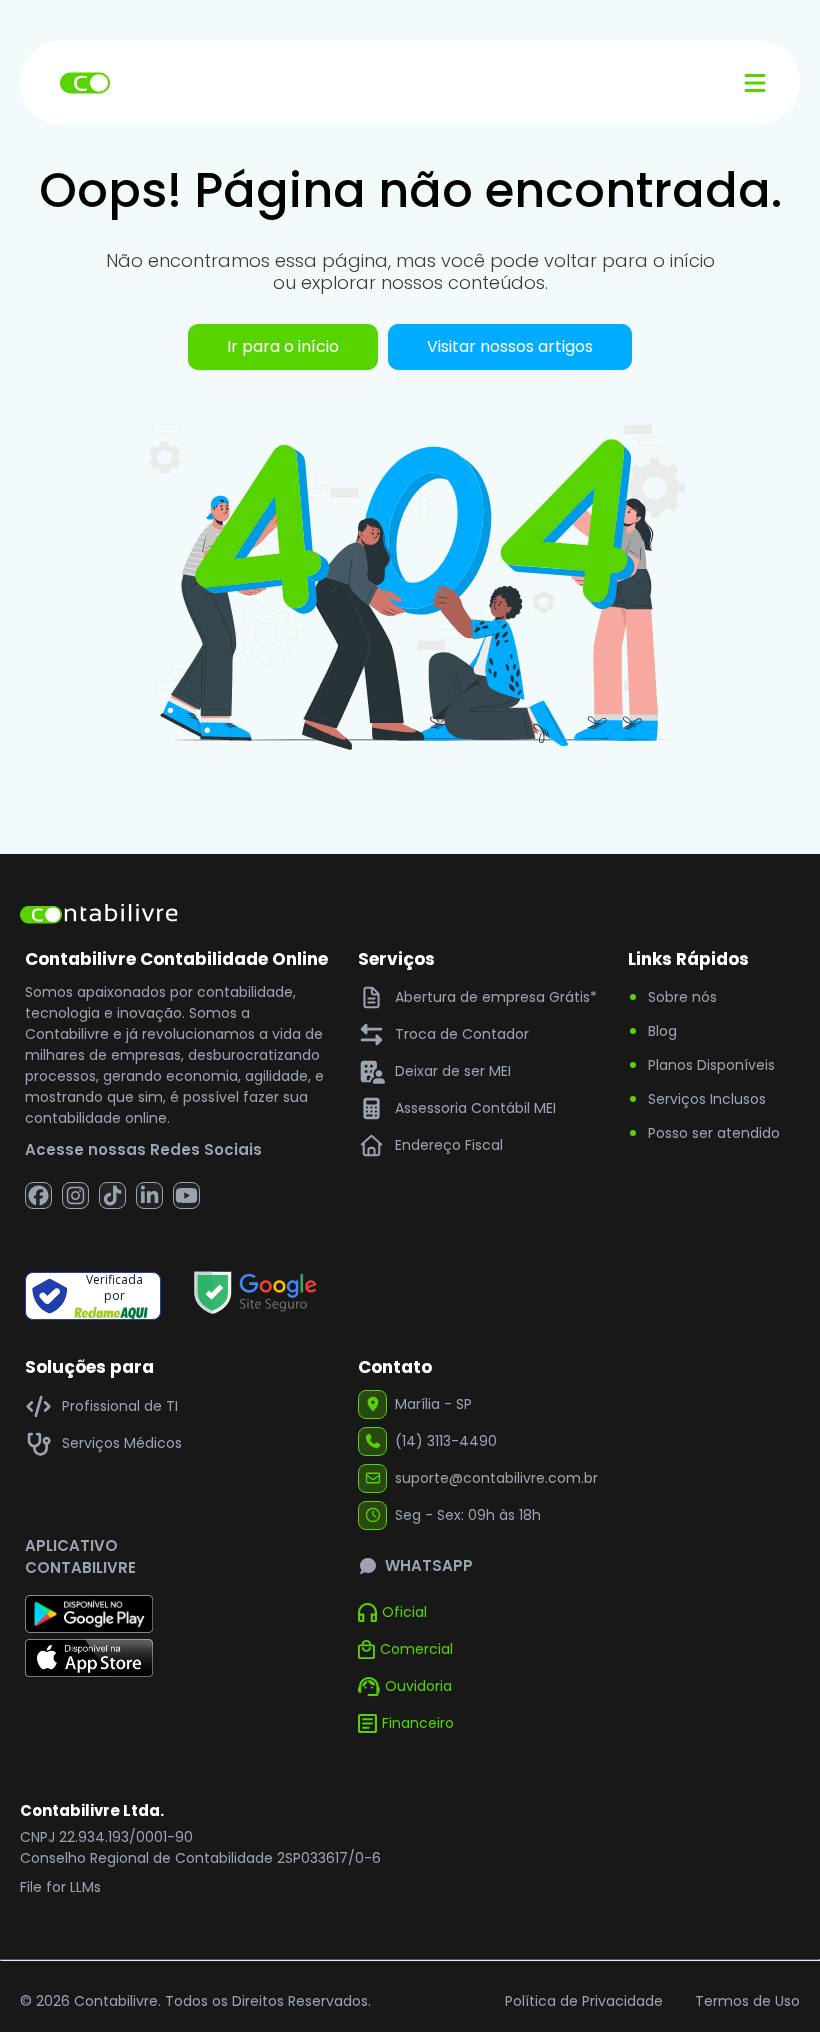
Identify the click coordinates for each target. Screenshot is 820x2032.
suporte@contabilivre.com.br (496, 1478)
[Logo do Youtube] (186, 1195)
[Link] (255, 1296)
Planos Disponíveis (711, 1065)
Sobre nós (682, 997)
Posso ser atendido (714, 1133)
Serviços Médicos (122, 1443)
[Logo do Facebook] (38, 1195)
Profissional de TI (120, 1406)
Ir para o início (283, 346)
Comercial (416, 1649)
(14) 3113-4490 (446, 1441)
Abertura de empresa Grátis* (496, 997)
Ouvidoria (418, 1686)
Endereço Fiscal (449, 1145)
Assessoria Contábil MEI (475, 1108)
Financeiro (418, 1723)
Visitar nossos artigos (510, 346)
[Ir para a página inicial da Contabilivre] (99, 917)
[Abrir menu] (755, 82)
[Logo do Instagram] (75, 1195)
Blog (662, 1031)
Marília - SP (433, 1404)
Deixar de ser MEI (453, 1071)
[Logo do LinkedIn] (149, 1195)
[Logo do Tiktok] (112, 1195)
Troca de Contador (462, 1034)
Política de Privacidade (584, 2001)
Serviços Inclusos (707, 1099)
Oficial (404, 1612)
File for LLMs (60, 1887)
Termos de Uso (747, 2001)
